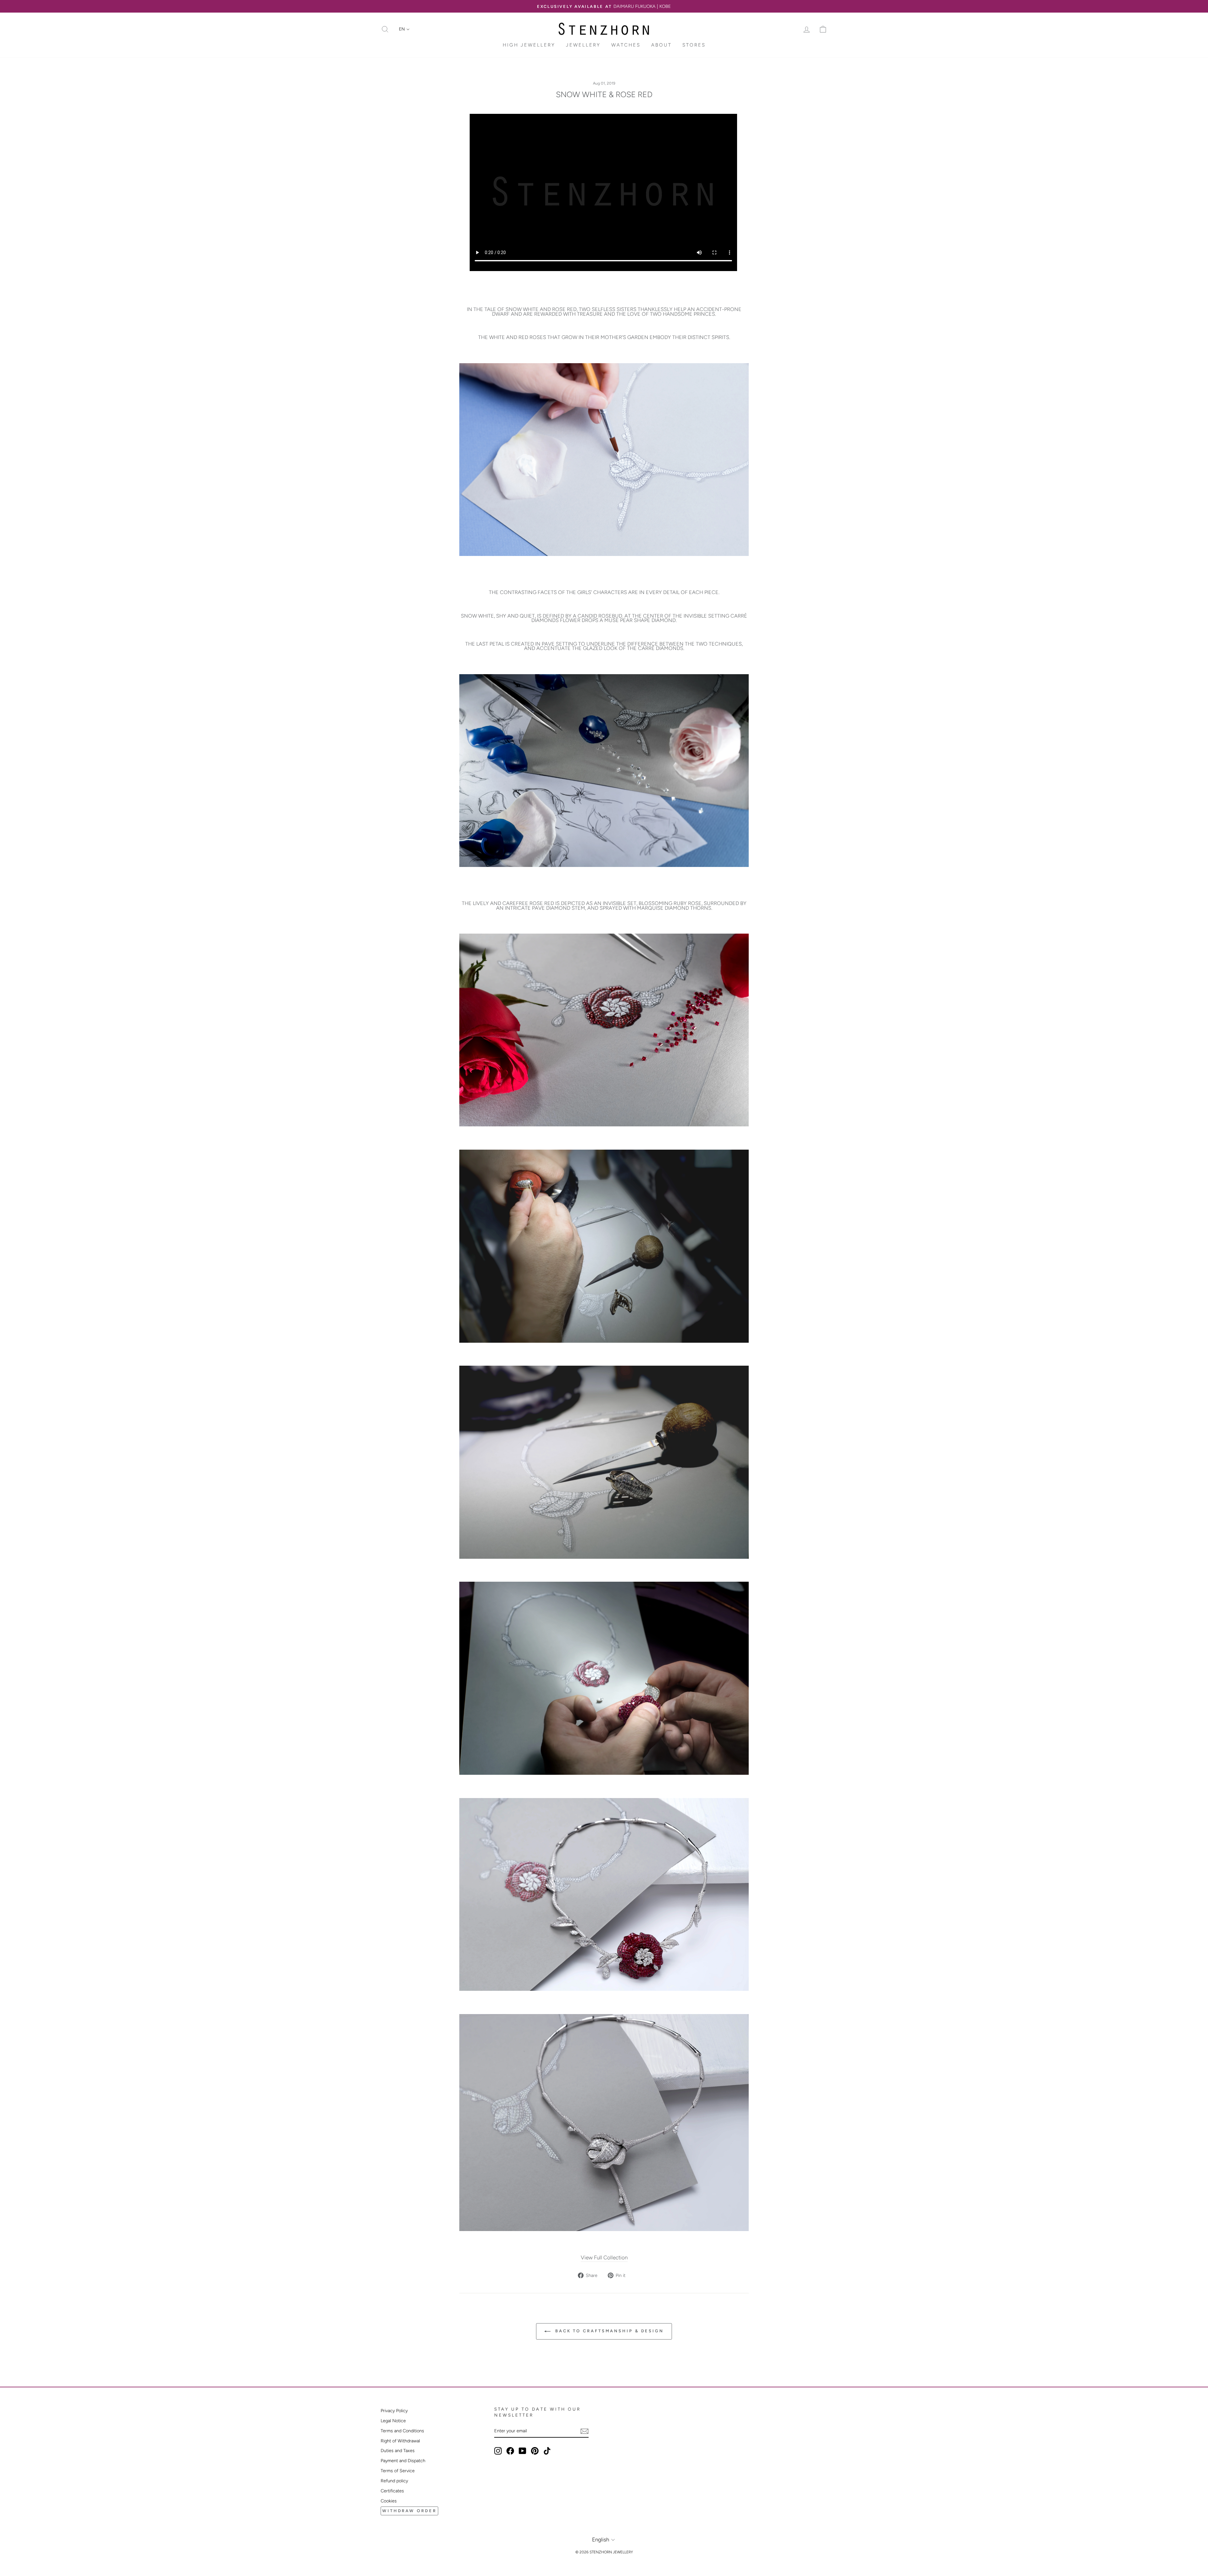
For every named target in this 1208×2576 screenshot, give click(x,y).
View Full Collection (604, 2257)
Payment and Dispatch (403, 2461)
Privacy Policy (394, 2411)
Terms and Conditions (402, 2431)
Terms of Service (398, 2471)
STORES (694, 45)
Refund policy (394, 2481)
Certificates (392, 2491)
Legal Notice (393, 2421)
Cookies (389, 2501)
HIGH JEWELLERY (529, 45)
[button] (404, 29)
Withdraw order (409, 2511)
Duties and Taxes (398, 2451)
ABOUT (661, 45)
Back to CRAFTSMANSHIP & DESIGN (608, 2331)
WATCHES (626, 45)
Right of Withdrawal (400, 2441)
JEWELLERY (583, 45)
